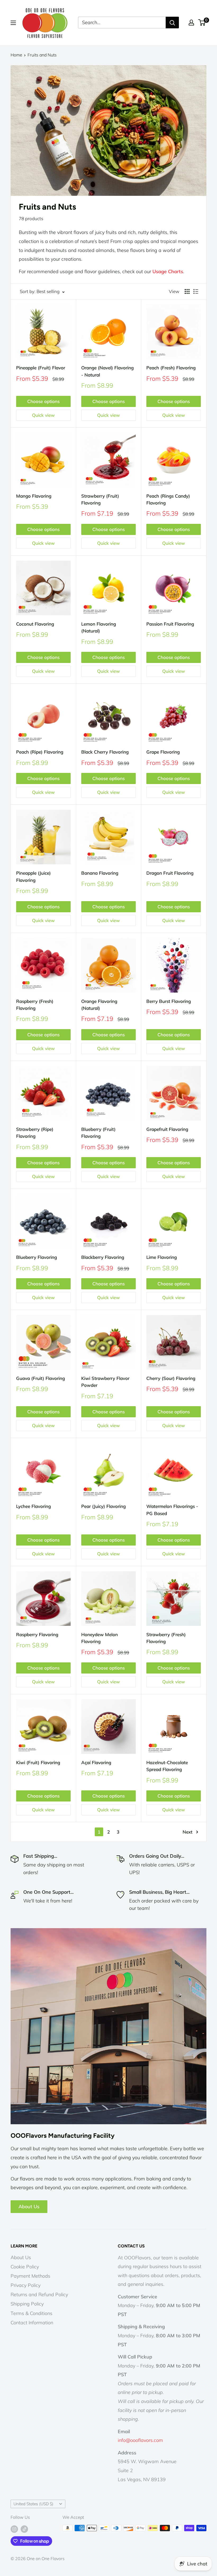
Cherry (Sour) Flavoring (171, 1378)
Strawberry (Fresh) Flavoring (166, 1638)
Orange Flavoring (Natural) (99, 1005)
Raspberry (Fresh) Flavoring (35, 1005)
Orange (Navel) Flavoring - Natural (107, 371)
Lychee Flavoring (33, 1506)
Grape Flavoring (163, 752)
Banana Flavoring (100, 873)
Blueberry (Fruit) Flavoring (98, 1133)
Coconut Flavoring (35, 624)
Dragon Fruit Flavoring (170, 873)
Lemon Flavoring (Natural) (99, 627)
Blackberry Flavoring (103, 1257)
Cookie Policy (25, 2267)
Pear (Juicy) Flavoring (103, 1506)
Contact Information (32, 2323)
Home (16, 55)
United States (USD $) (33, 2504)
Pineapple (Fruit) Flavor (41, 368)
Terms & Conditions (31, 2313)
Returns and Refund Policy (39, 2294)
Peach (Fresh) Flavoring (171, 368)
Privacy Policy (26, 2285)
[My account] (191, 23)
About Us (29, 2207)
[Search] (172, 23)
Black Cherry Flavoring (105, 752)
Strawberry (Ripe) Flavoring (35, 1133)
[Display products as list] (196, 291)
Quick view (43, 415)
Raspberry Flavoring (37, 1634)
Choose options (43, 401)
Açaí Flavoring (96, 1762)
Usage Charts (168, 271)
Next (187, 1832)
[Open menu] (13, 23)
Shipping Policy (27, 2304)
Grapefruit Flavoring (167, 1129)
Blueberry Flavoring (37, 1257)
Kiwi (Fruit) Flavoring (38, 1762)
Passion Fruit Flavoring (170, 624)
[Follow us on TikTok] (24, 2529)
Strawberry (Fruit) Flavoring (100, 499)
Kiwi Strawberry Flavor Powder (105, 1382)
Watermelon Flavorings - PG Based (172, 1510)
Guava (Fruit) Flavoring (40, 1378)
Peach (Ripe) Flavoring (40, 752)
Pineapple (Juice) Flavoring (33, 876)
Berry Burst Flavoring (169, 1001)
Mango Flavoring (34, 496)
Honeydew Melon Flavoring (100, 1638)
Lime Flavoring (162, 1257)
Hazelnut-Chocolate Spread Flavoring (167, 1766)
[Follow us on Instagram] (14, 2529)
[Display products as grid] (187, 291)
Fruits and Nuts (42, 55)
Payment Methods (30, 2276)
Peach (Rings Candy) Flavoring (168, 499)
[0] (202, 23)
